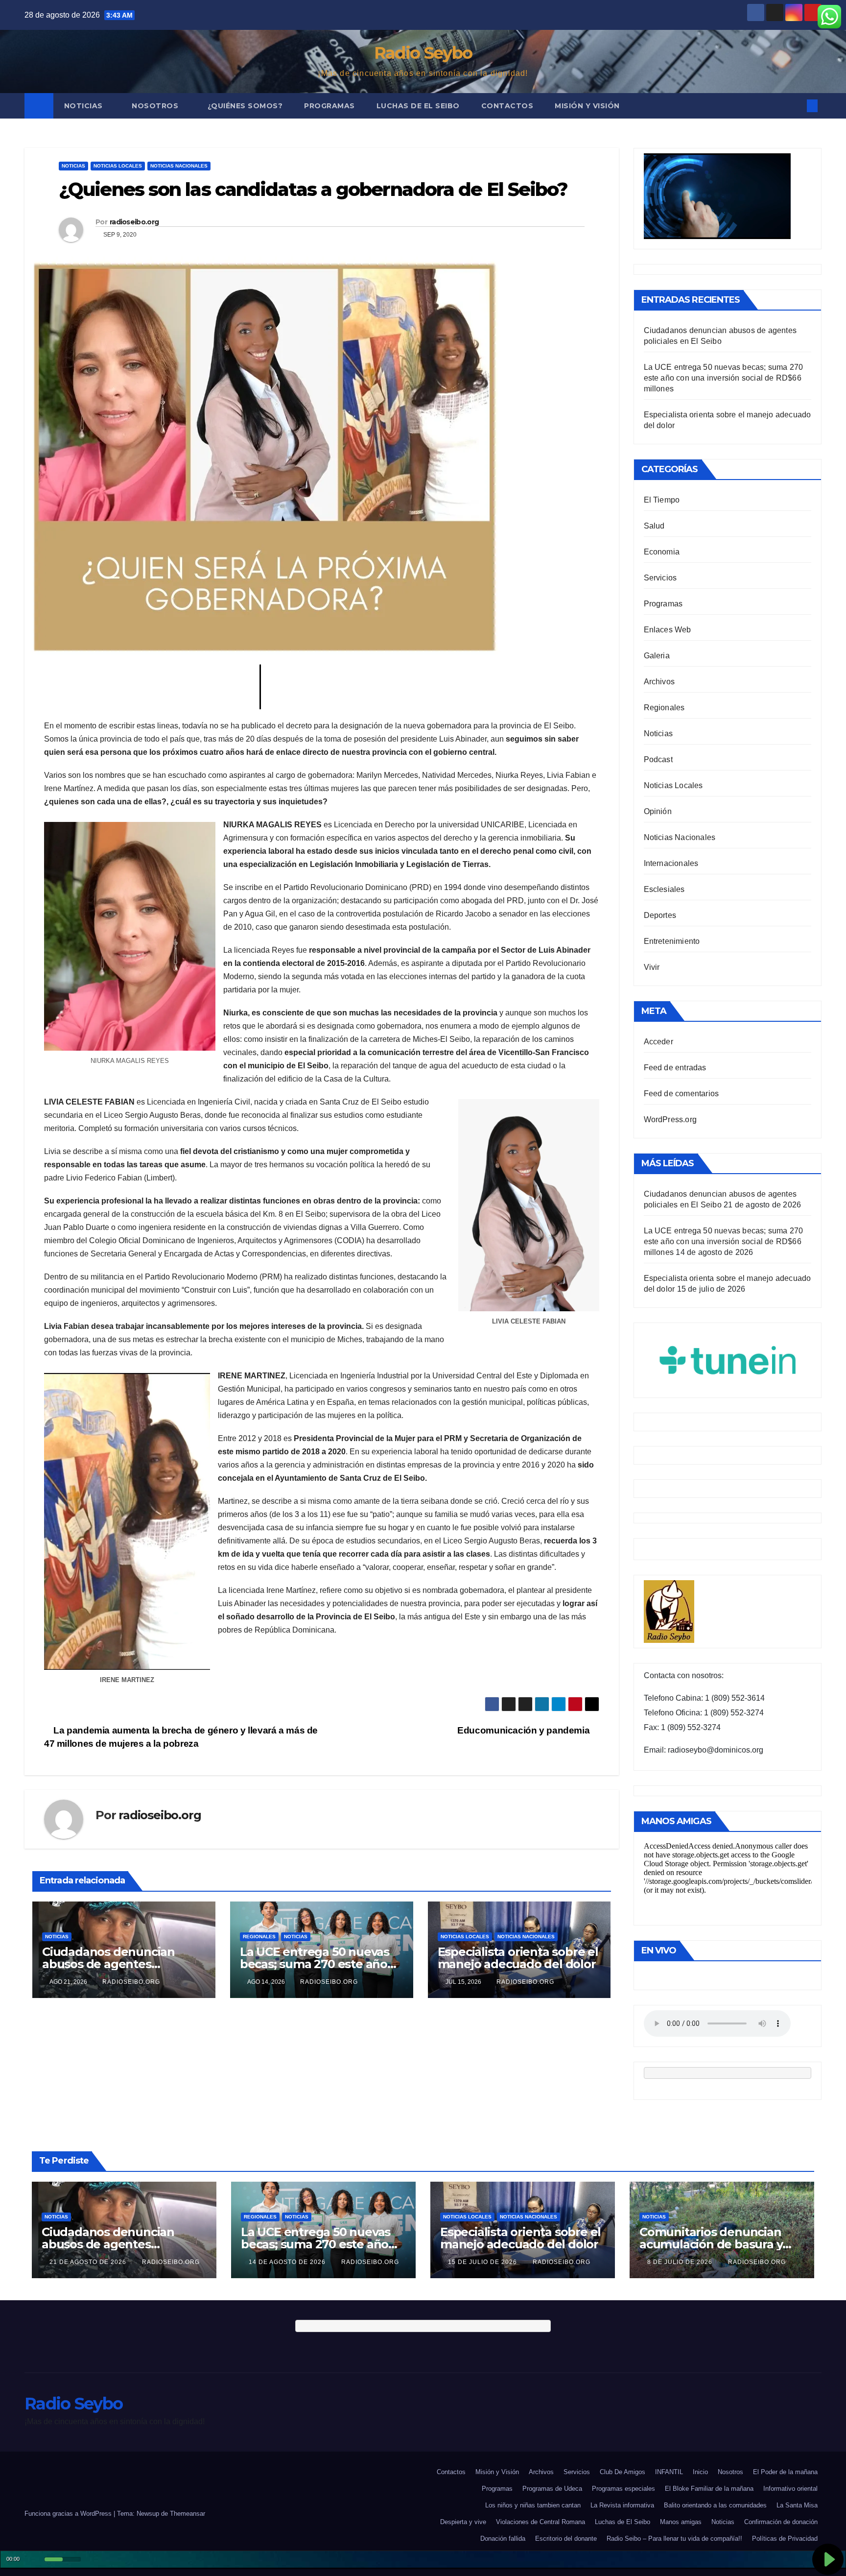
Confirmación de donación (781, 2522)
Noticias (85, 106)
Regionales (259, 1937)
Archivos (659, 682)
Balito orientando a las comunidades (715, 2505)
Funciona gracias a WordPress (69, 2514)
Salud (654, 526)
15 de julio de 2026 (483, 2262)
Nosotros (156, 106)
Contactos (507, 106)
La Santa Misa (797, 2505)
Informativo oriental (790, 2489)
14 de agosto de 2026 (288, 2262)
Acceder (658, 1042)
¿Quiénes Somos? (245, 106)
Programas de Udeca (552, 2489)
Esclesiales (664, 889)
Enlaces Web (668, 630)
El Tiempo (662, 500)
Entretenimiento (672, 941)
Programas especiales (623, 2489)
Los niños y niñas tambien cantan (533, 2505)
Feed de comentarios (681, 1094)
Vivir (652, 967)
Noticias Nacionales (179, 166)
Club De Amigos (623, 2472)
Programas (329, 106)
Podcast (658, 759)
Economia (662, 552)
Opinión (658, 811)
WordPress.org (670, 1119)
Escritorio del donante (566, 2539)
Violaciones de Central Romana (540, 2522)
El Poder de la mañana (785, 2472)
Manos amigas (681, 2522)
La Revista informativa (622, 2505)
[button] (796, 106)
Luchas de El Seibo (418, 106)
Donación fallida (503, 2539)
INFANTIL (669, 2472)
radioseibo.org (134, 222)
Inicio (700, 2472)
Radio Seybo (423, 53)
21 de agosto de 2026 (89, 2262)
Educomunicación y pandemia (525, 1730)
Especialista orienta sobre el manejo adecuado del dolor (518, 1958)
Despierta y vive (463, 2522)
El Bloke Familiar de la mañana (709, 2489)
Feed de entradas (675, 1068)
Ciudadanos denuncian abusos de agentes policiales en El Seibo (108, 1964)
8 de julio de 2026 (681, 2262)
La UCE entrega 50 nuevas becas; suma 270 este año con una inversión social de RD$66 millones (724, 378)
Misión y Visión (587, 106)
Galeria (657, 656)
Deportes (660, 915)
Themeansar (188, 2514)
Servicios (660, 578)
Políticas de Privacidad (785, 2539)
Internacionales (671, 863)
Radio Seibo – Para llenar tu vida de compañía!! (674, 2539)
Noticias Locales (118, 166)
